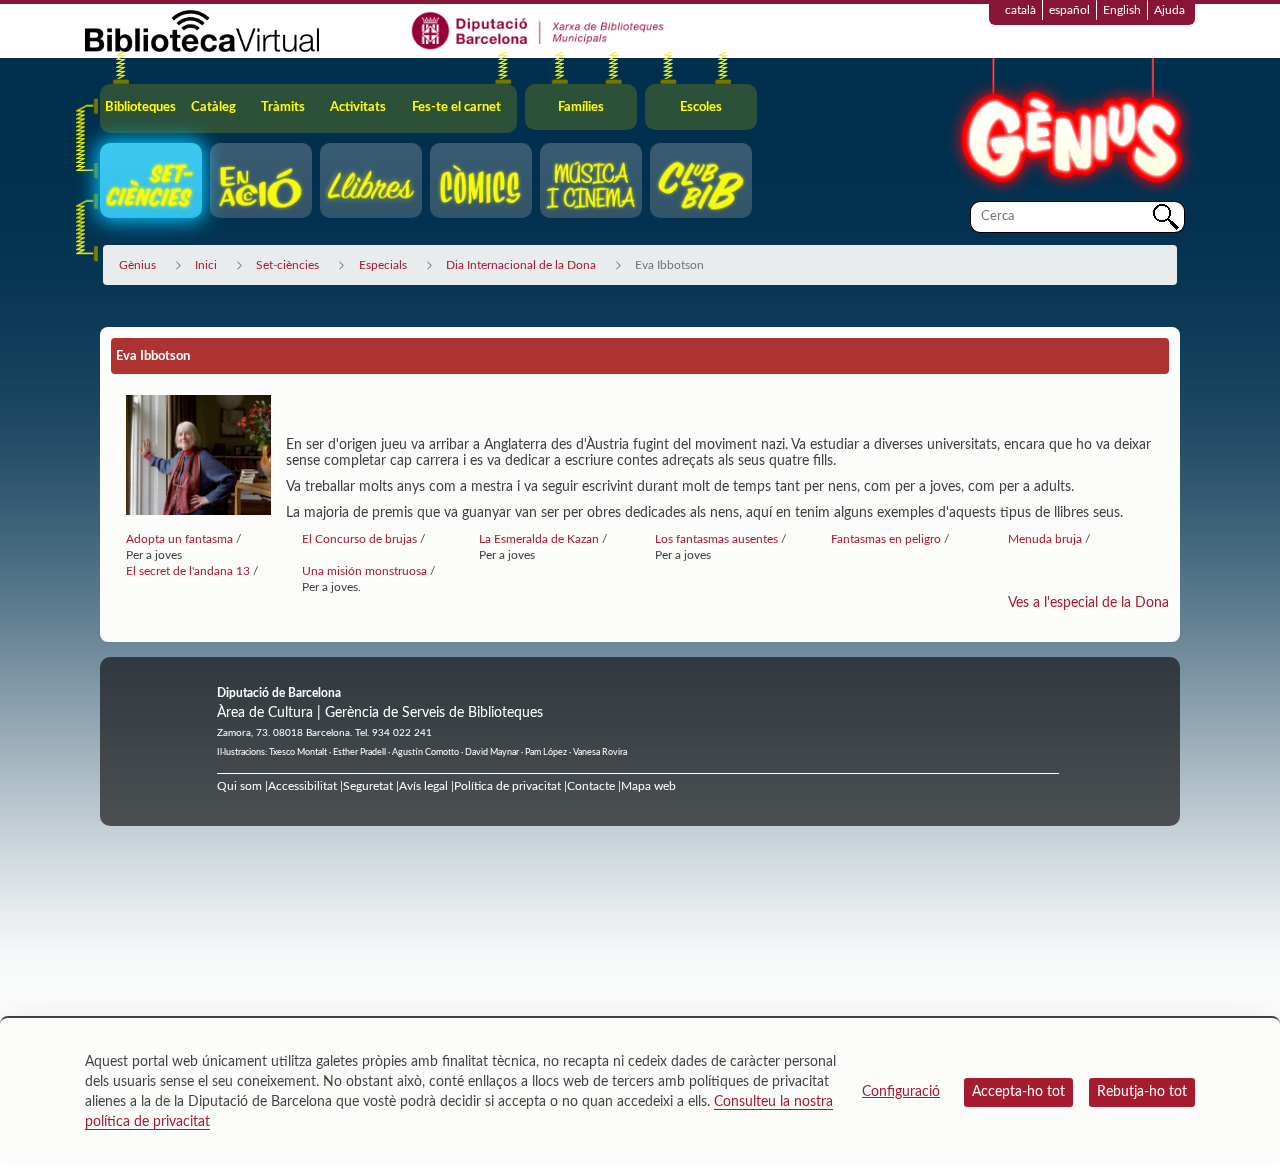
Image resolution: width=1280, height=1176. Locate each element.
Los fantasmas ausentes (716, 539)
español (1069, 10)
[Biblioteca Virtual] (202, 30)
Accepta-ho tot (1018, 1092)
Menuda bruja (1046, 539)
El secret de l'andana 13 (189, 571)
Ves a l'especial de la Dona (1088, 603)
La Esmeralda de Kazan (539, 539)
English (1122, 10)
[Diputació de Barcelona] (538, 30)
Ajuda (1169, 10)
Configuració (901, 1092)
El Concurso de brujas (361, 539)
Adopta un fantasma (179, 539)
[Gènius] (1070, 128)
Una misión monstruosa (366, 571)
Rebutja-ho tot (1142, 1092)
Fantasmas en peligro (887, 539)
